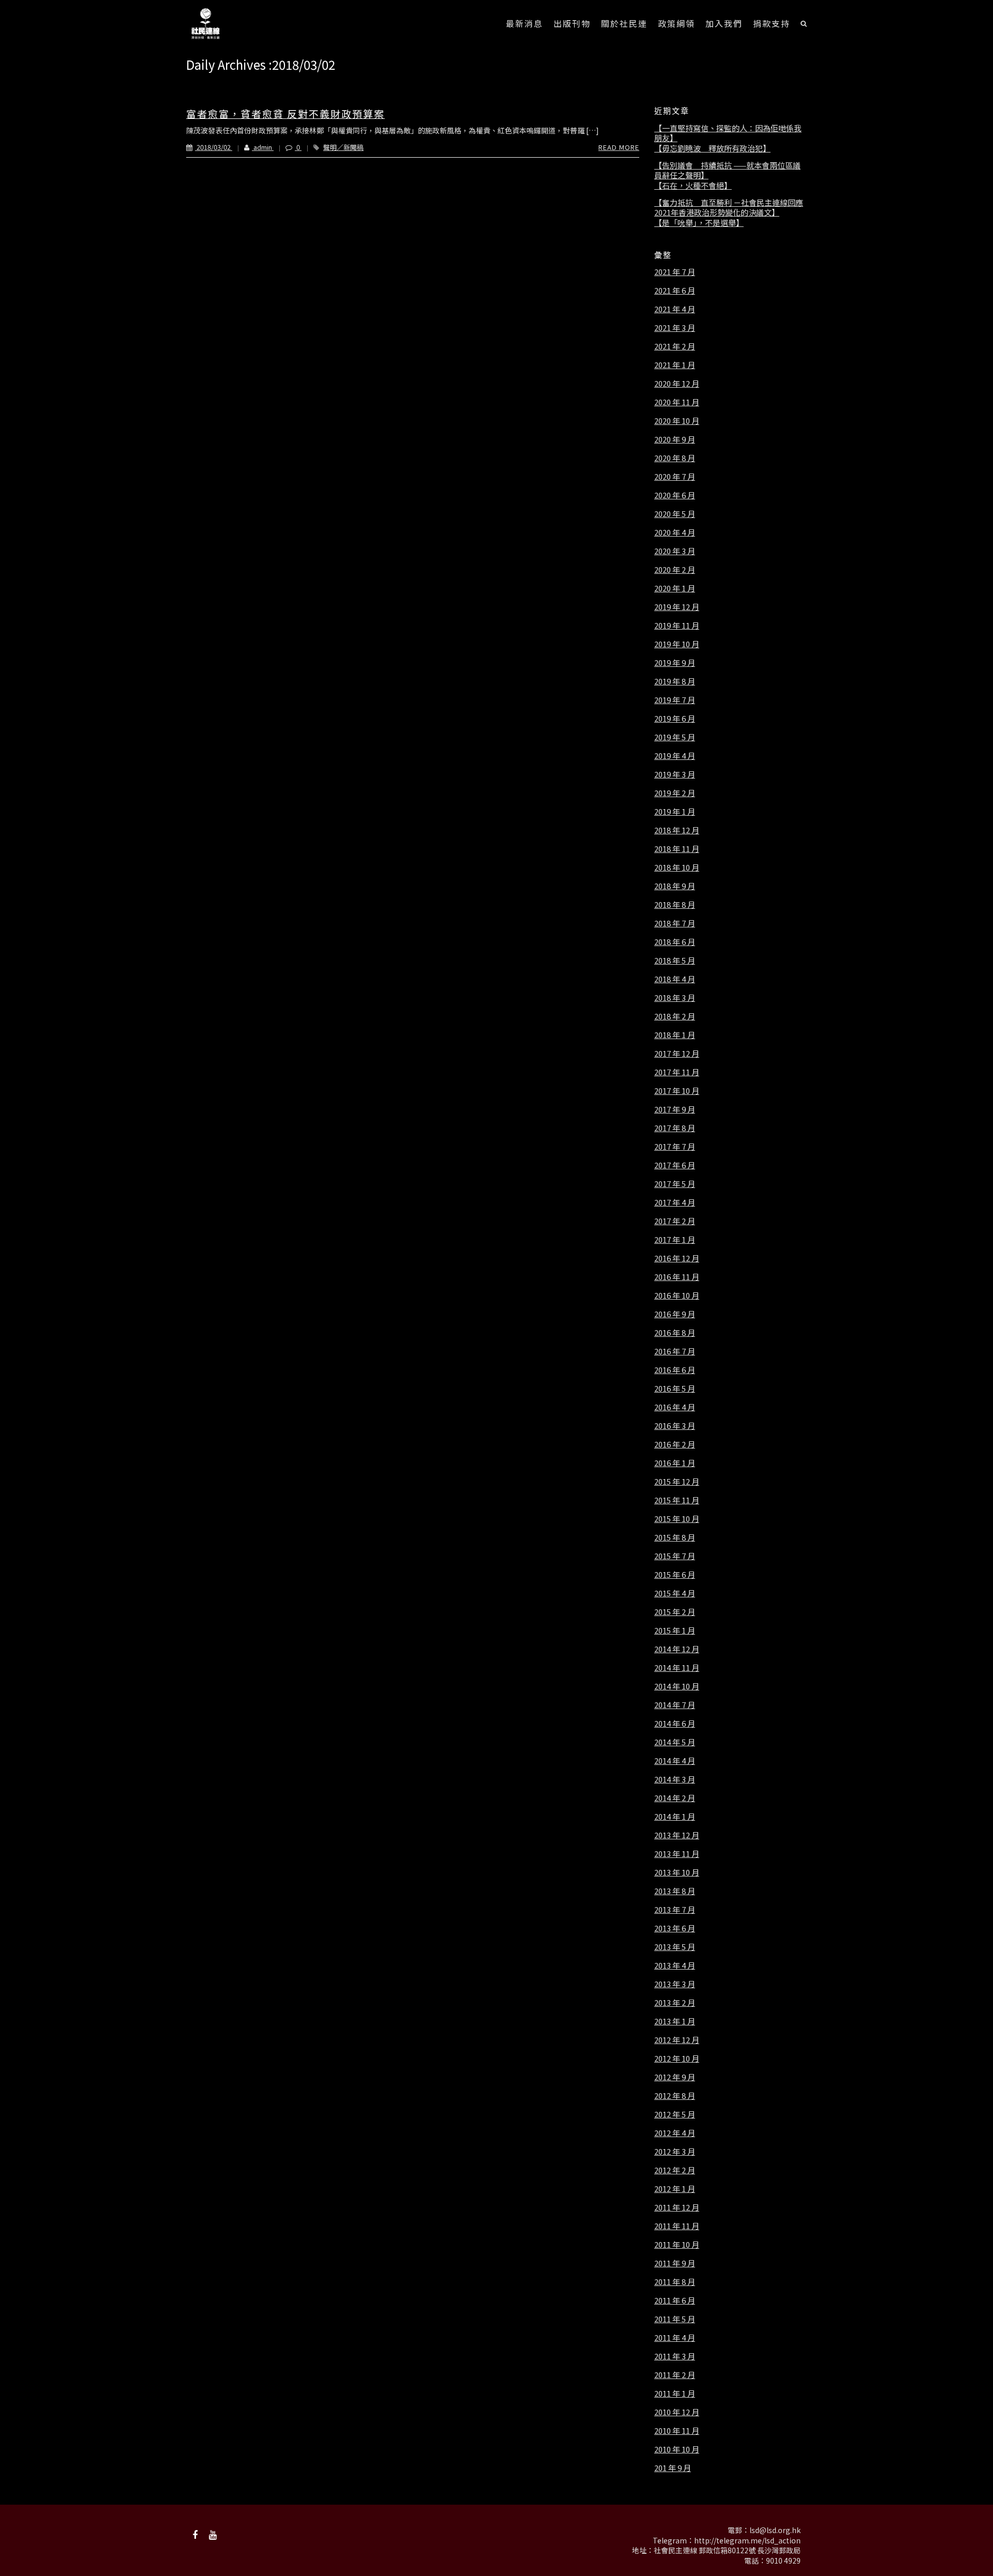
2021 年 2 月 (675, 346)
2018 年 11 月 (677, 849)
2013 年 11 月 (677, 1854)
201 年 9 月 (673, 2468)
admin (263, 147)
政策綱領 (676, 23)
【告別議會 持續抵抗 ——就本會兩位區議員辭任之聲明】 (727, 170)
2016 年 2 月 (675, 1444)
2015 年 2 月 (675, 1612)
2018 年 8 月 (675, 905)
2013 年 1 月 (675, 2021)
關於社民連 (624, 23)
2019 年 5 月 (675, 737)
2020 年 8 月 (675, 458)
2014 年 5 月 (675, 1742)
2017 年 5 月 (675, 1184)
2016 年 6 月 (675, 1370)
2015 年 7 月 (675, 1556)
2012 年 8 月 (675, 2096)
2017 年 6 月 (675, 1165)
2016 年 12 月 (677, 1258)
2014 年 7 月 (675, 1705)
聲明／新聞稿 (343, 147)
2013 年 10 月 (677, 1872)
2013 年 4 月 (675, 1965)
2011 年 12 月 (677, 2207)
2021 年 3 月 (675, 328)
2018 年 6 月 (675, 942)
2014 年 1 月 (675, 1817)
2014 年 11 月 (677, 1668)
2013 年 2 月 (675, 2003)
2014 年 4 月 (675, 1761)
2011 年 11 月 (677, 2226)
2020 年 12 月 (677, 384)
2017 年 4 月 (675, 1202)
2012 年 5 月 (675, 2114)
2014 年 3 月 (675, 1779)
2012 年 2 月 (675, 2170)
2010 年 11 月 (677, 2431)
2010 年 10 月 (677, 2449)
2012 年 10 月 (677, 2059)
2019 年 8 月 (675, 681)
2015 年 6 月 (675, 1575)
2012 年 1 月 (675, 2189)
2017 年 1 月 (675, 1240)
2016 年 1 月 (675, 1463)
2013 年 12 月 (677, 1835)
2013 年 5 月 (675, 1947)
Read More (619, 147)
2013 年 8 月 (675, 1891)
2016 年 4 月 (675, 1407)
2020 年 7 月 (675, 477)
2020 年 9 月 (675, 439)
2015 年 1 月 (675, 1630)
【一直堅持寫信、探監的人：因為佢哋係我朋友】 (728, 133)
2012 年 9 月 (675, 2077)
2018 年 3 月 (675, 998)
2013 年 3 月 (675, 1984)
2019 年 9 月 (675, 663)
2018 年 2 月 (675, 1016)
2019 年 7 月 (675, 700)
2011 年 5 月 (675, 2319)
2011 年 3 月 (675, 2356)
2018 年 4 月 (675, 979)
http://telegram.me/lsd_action (747, 2540)
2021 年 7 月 (675, 272)
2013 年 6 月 (675, 1928)
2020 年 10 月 (677, 421)
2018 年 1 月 (675, 1035)
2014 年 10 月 (677, 1686)
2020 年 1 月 (675, 588)
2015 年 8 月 (675, 1537)
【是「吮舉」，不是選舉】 (699, 223)
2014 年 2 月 (675, 1798)
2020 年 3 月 (675, 551)
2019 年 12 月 (677, 607)
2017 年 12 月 (677, 1054)
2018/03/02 (214, 147)
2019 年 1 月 (675, 812)
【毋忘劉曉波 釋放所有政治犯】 (712, 148)
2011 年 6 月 (675, 2300)
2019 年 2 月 (675, 793)
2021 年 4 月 (675, 309)
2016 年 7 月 (675, 1351)
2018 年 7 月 (675, 923)
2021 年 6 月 (675, 291)
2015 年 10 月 (677, 1519)
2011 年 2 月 (675, 2375)
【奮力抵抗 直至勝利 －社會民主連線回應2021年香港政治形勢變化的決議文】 (729, 208)
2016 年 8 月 (675, 1333)
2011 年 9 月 (675, 2263)
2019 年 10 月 (677, 644)
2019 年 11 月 (677, 626)
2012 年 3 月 (675, 2152)
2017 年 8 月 (675, 1128)
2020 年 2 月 (675, 570)
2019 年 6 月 (675, 719)
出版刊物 (572, 23)
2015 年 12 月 (677, 1482)
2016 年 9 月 (675, 1314)
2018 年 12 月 (677, 830)
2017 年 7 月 (675, 1147)
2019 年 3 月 (675, 774)
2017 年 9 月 (675, 1109)
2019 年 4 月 (675, 756)
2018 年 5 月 (675, 961)
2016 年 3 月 (675, 1426)
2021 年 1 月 (675, 365)
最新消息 (524, 23)
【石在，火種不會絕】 (693, 186)
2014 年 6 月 (675, 1724)
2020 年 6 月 (675, 495)
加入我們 (724, 23)
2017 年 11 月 (677, 1072)
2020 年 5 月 (675, 514)
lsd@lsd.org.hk (775, 2530)
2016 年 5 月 (675, 1389)
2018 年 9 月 (675, 886)
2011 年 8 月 (675, 2282)
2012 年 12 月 (677, 2040)
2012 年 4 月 (675, 2133)
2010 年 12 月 (677, 2412)
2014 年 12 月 (677, 1649)
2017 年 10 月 (677, 1091)
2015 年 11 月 (677, 1500)
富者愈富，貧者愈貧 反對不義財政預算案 (285, 113)
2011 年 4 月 (675, 2338)
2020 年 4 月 (675, 532)
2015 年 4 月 (675, 1593)
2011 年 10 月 (677, 2245)
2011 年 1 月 (675, 2394)
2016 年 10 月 (677, 1295)
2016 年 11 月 (677, 1277)
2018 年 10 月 (677, 867)
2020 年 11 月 (677, 402)
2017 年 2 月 (675, 1221)
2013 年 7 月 (675, 1910)
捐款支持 (772, 23)
